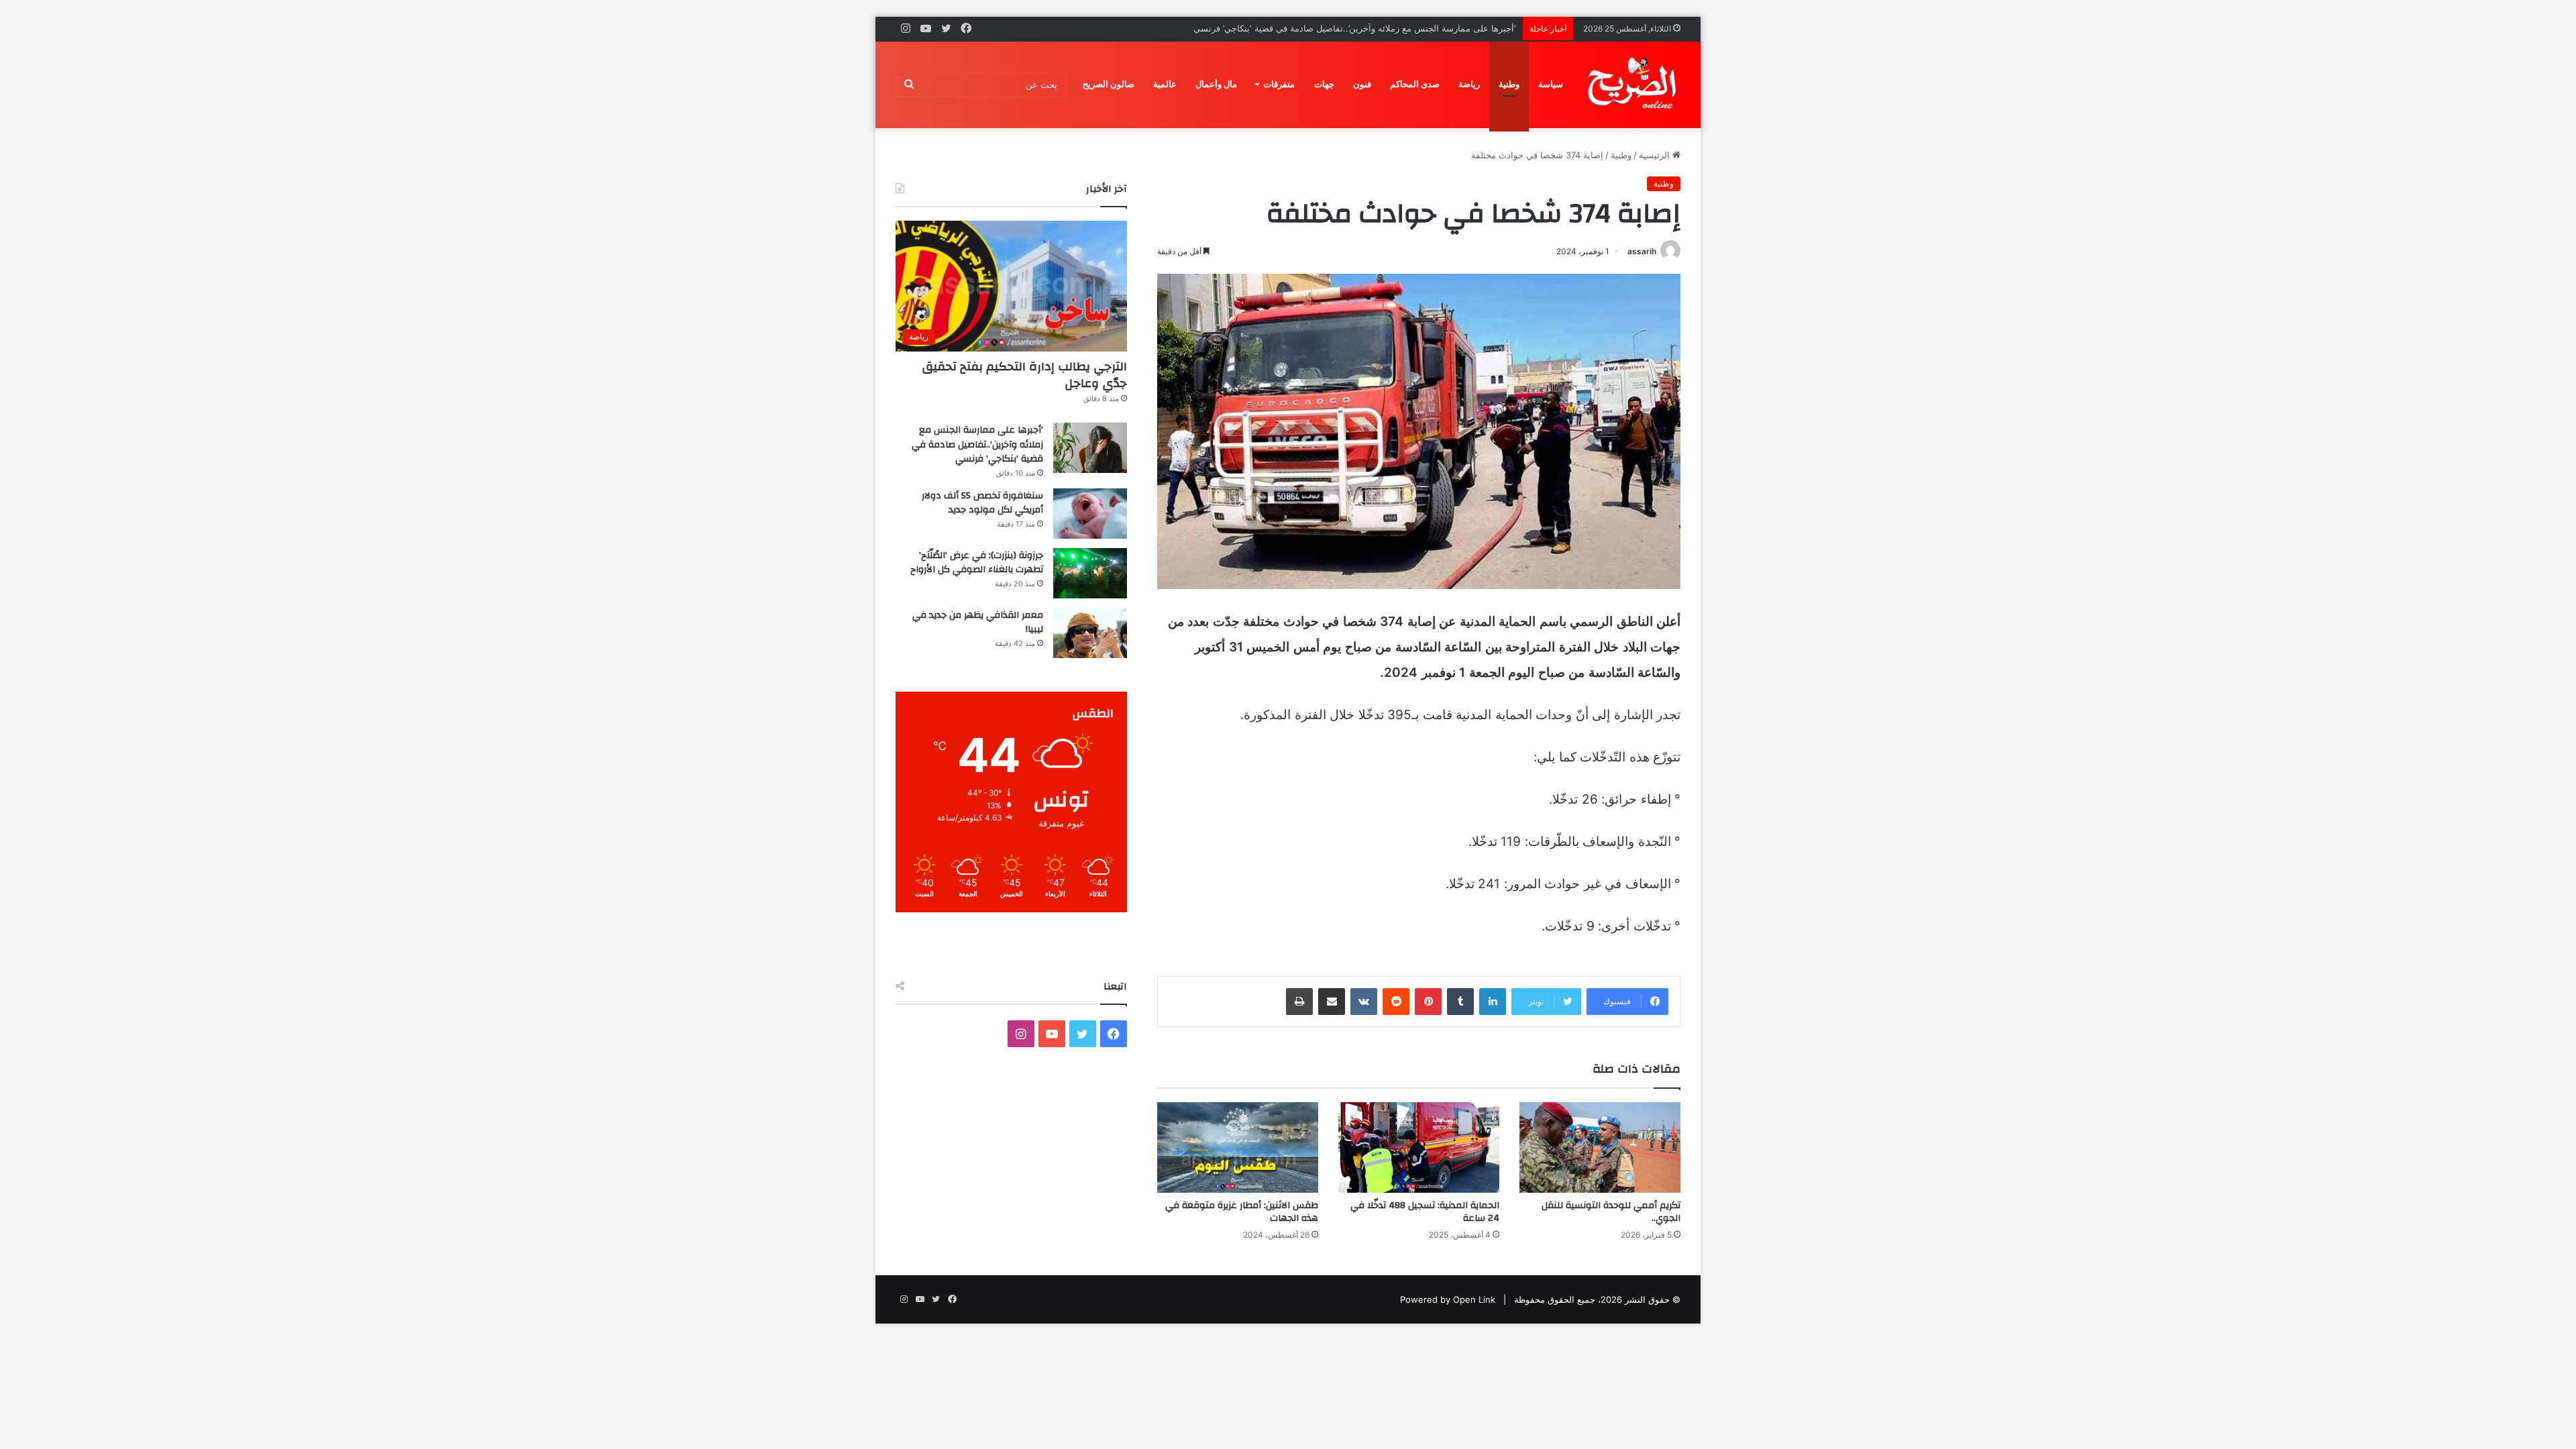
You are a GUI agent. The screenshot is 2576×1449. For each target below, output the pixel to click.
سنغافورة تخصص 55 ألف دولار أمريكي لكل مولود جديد (1415, 28)
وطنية (1509, 84)
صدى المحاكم (1415, 84)
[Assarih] (1634, 85)
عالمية (1165, 84)
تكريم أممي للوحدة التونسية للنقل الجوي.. (1611, 1212)
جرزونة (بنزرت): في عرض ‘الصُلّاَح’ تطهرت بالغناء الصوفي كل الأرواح (977, 563)
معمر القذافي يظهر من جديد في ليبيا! (978, 623)
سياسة (1551, 84)
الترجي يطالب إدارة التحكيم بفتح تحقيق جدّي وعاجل (1025, 375)
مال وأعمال (1216, 84)
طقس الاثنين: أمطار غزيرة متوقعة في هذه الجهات (1242, 1212)
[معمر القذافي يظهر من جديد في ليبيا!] (1090, 633)
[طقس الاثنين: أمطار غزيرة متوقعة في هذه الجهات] (1238, 1147)
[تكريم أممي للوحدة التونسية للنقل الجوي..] (1600, 1147)
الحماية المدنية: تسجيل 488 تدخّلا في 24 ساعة (1425, 1212)
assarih (1642, 251)
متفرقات (1279, 84)
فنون (1362, 84)
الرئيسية (1656, 155)
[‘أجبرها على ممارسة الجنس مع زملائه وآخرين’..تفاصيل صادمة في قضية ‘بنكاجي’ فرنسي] (1090, 448)
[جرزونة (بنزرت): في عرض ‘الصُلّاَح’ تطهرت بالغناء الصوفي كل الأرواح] (1090, 573)
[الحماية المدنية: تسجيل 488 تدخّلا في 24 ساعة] (1419, 1147)
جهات (1324, 84)
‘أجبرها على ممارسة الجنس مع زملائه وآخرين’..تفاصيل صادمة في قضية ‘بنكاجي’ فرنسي (977, 444)
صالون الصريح (1109, 84)
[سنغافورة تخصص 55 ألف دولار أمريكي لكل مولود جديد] (1090, 514)
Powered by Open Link (1448, 1299)
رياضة (1469, 84)
